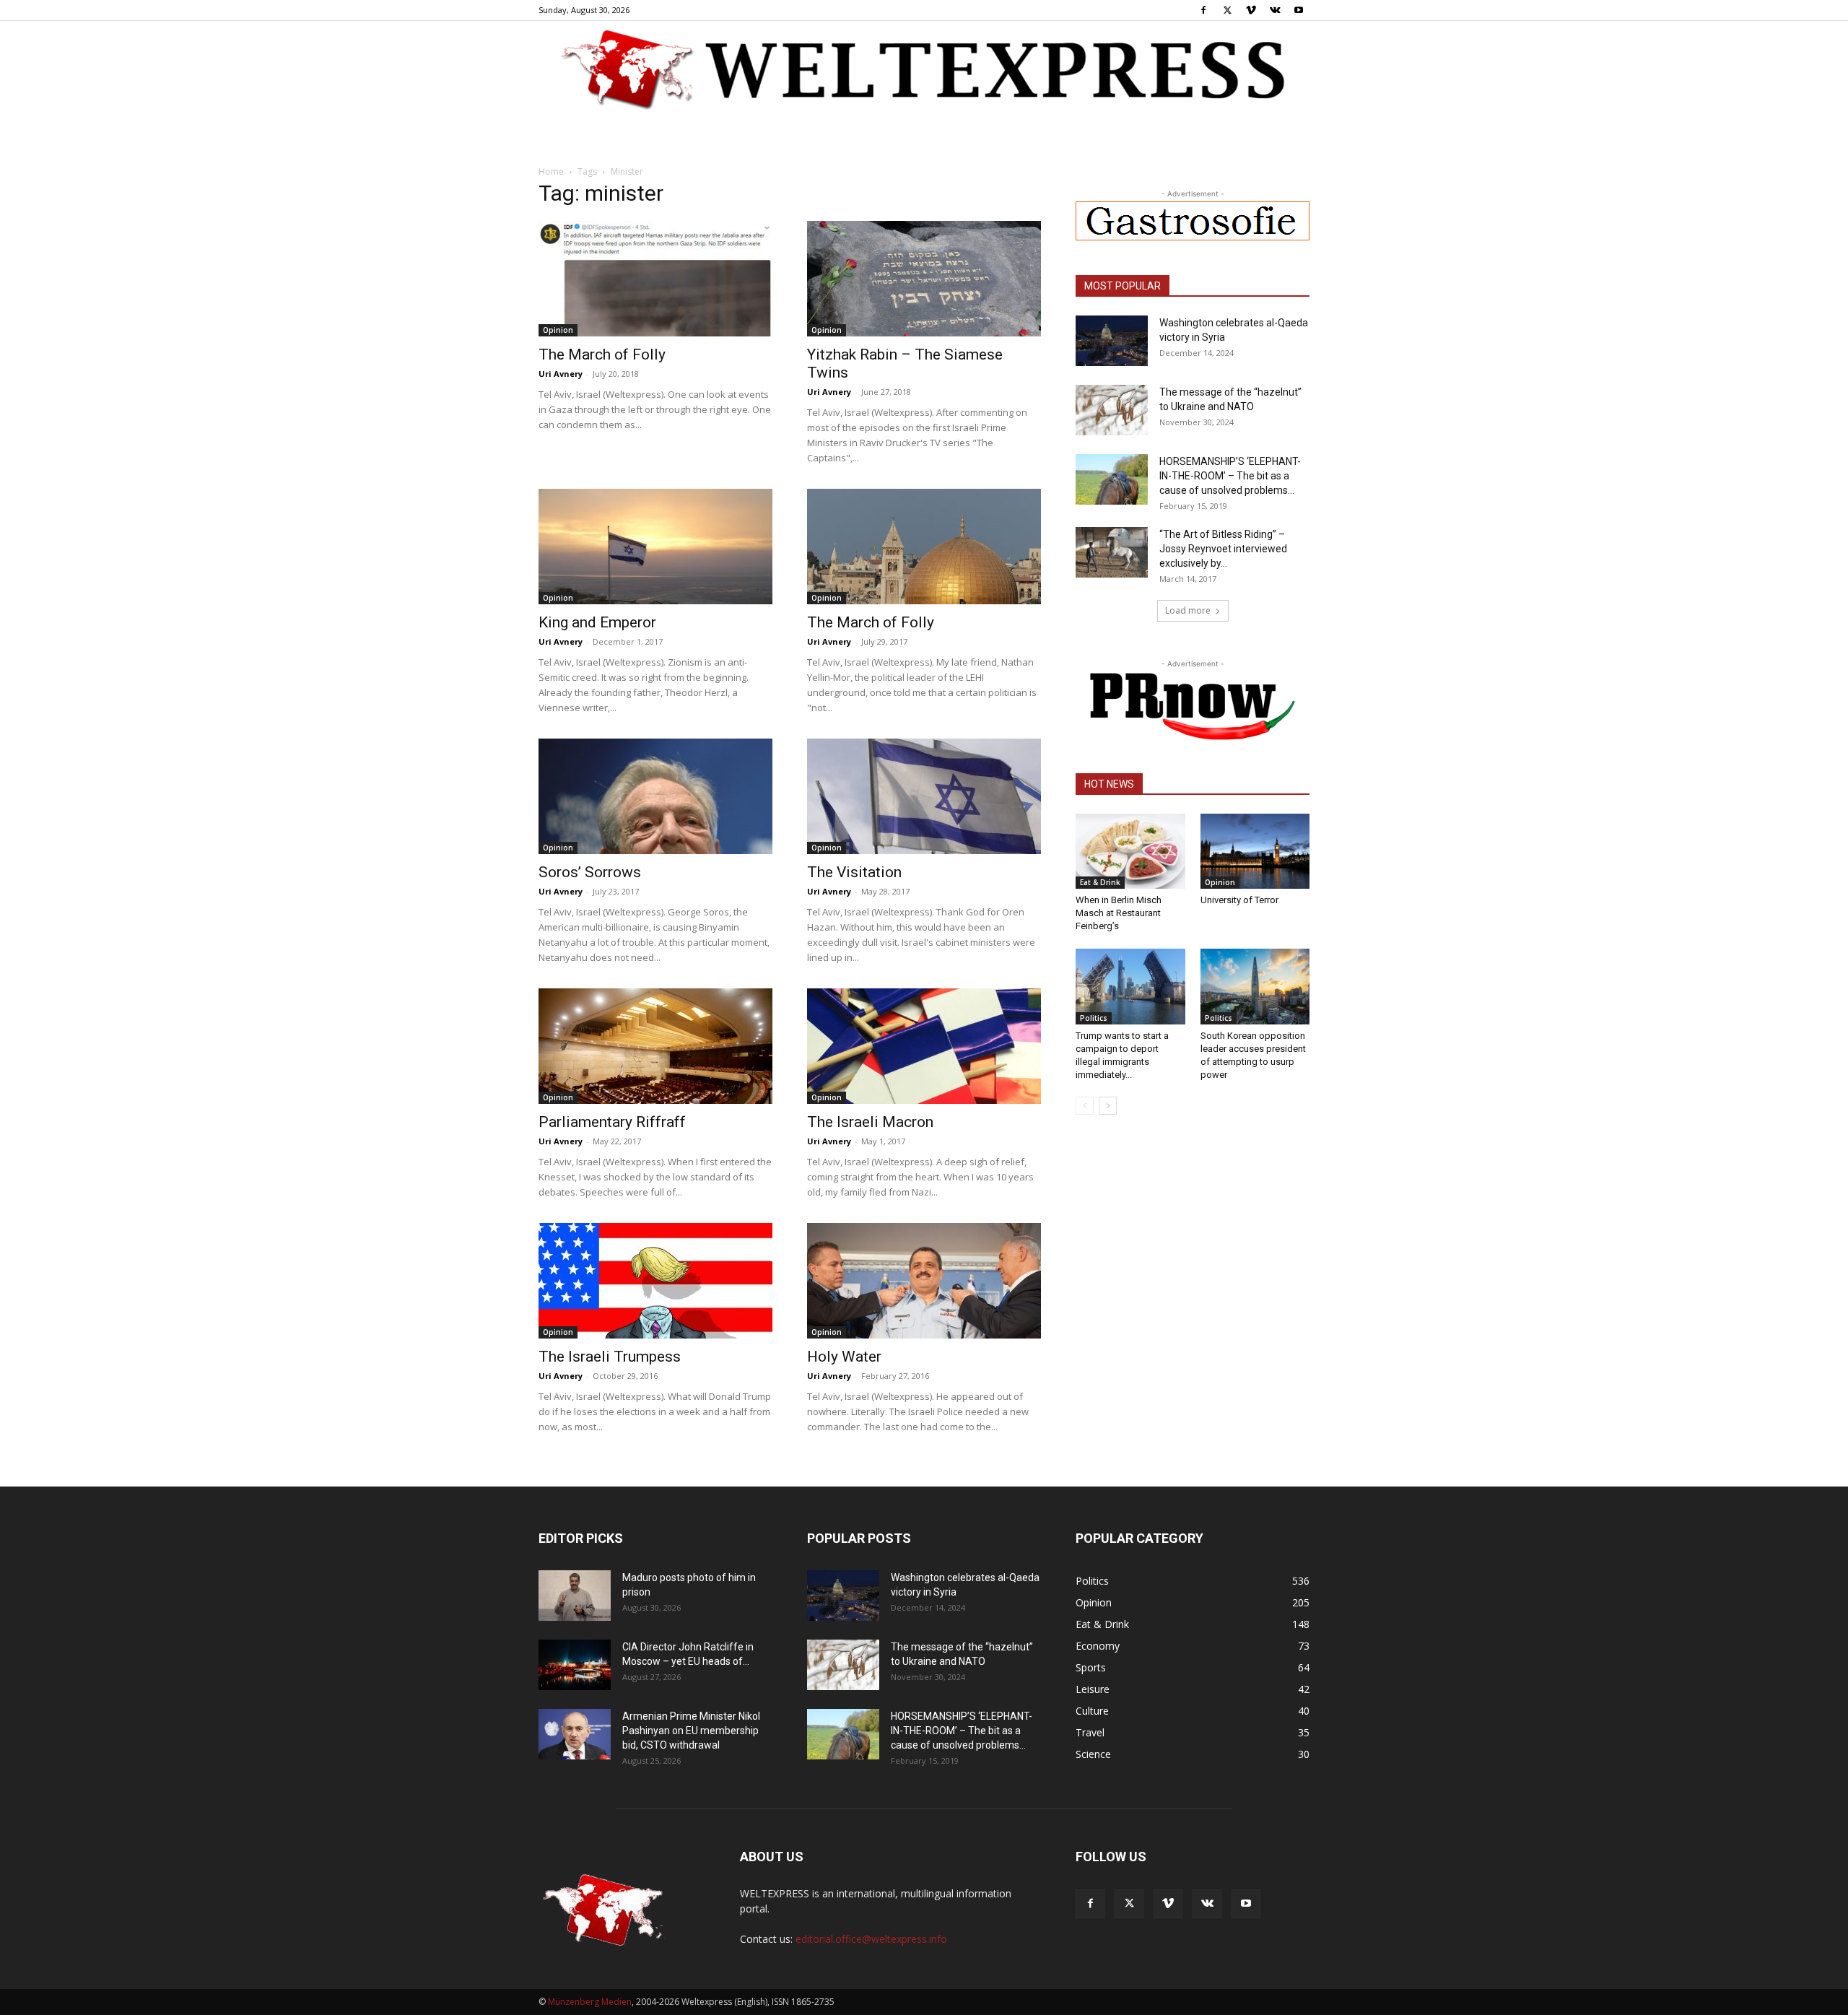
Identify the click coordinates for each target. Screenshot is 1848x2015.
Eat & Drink (1100, 882)
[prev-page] (1085, 1106)
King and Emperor (597, 622)
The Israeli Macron (870, 1122)
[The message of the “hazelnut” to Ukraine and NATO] (1112, 410)
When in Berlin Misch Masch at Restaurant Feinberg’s (1119, 913)
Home (551, 171)
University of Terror (1239, 900)
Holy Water (844, 1357)
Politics (1094, 1018)
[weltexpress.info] (924, 69)
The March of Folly (602, 354)
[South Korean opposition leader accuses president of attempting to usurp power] (1255, 986)
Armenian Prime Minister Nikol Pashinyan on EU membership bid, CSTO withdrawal (691, 1731)
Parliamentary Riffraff (612, 1122)
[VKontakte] (1275, 10)
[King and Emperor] (655, 547)
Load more (1188, 610)
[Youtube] (1299, 10)
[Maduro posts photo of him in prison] (575, 1596)
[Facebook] (1203, 10)
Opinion (558, 330)
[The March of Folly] (655, 279)
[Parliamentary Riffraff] (655, 1046)
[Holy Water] (924, 1281)
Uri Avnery (561, 374)
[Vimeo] (1251, 10)
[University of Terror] (1255, 851)
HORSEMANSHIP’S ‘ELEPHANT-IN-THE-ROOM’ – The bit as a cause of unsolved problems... (1230, 476)
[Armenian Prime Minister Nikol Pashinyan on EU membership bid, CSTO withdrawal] (575, 1734)
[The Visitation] (924, 796)
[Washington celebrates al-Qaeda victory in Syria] (1112, 341)
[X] (1227, 10)
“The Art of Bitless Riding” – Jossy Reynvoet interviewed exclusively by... (1223, 549)
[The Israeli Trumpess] (655, 1281)
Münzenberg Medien (590, 2002)
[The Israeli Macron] (924, 1046)
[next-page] (1108, 1106)
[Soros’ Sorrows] (655, 796)
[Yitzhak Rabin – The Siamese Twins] (924, 279)
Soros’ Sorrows (590, 872)
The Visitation (854, 872)
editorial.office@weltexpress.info (871, 1939)
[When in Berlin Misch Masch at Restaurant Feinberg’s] (1130, 851)
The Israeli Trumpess (610, 1357)
